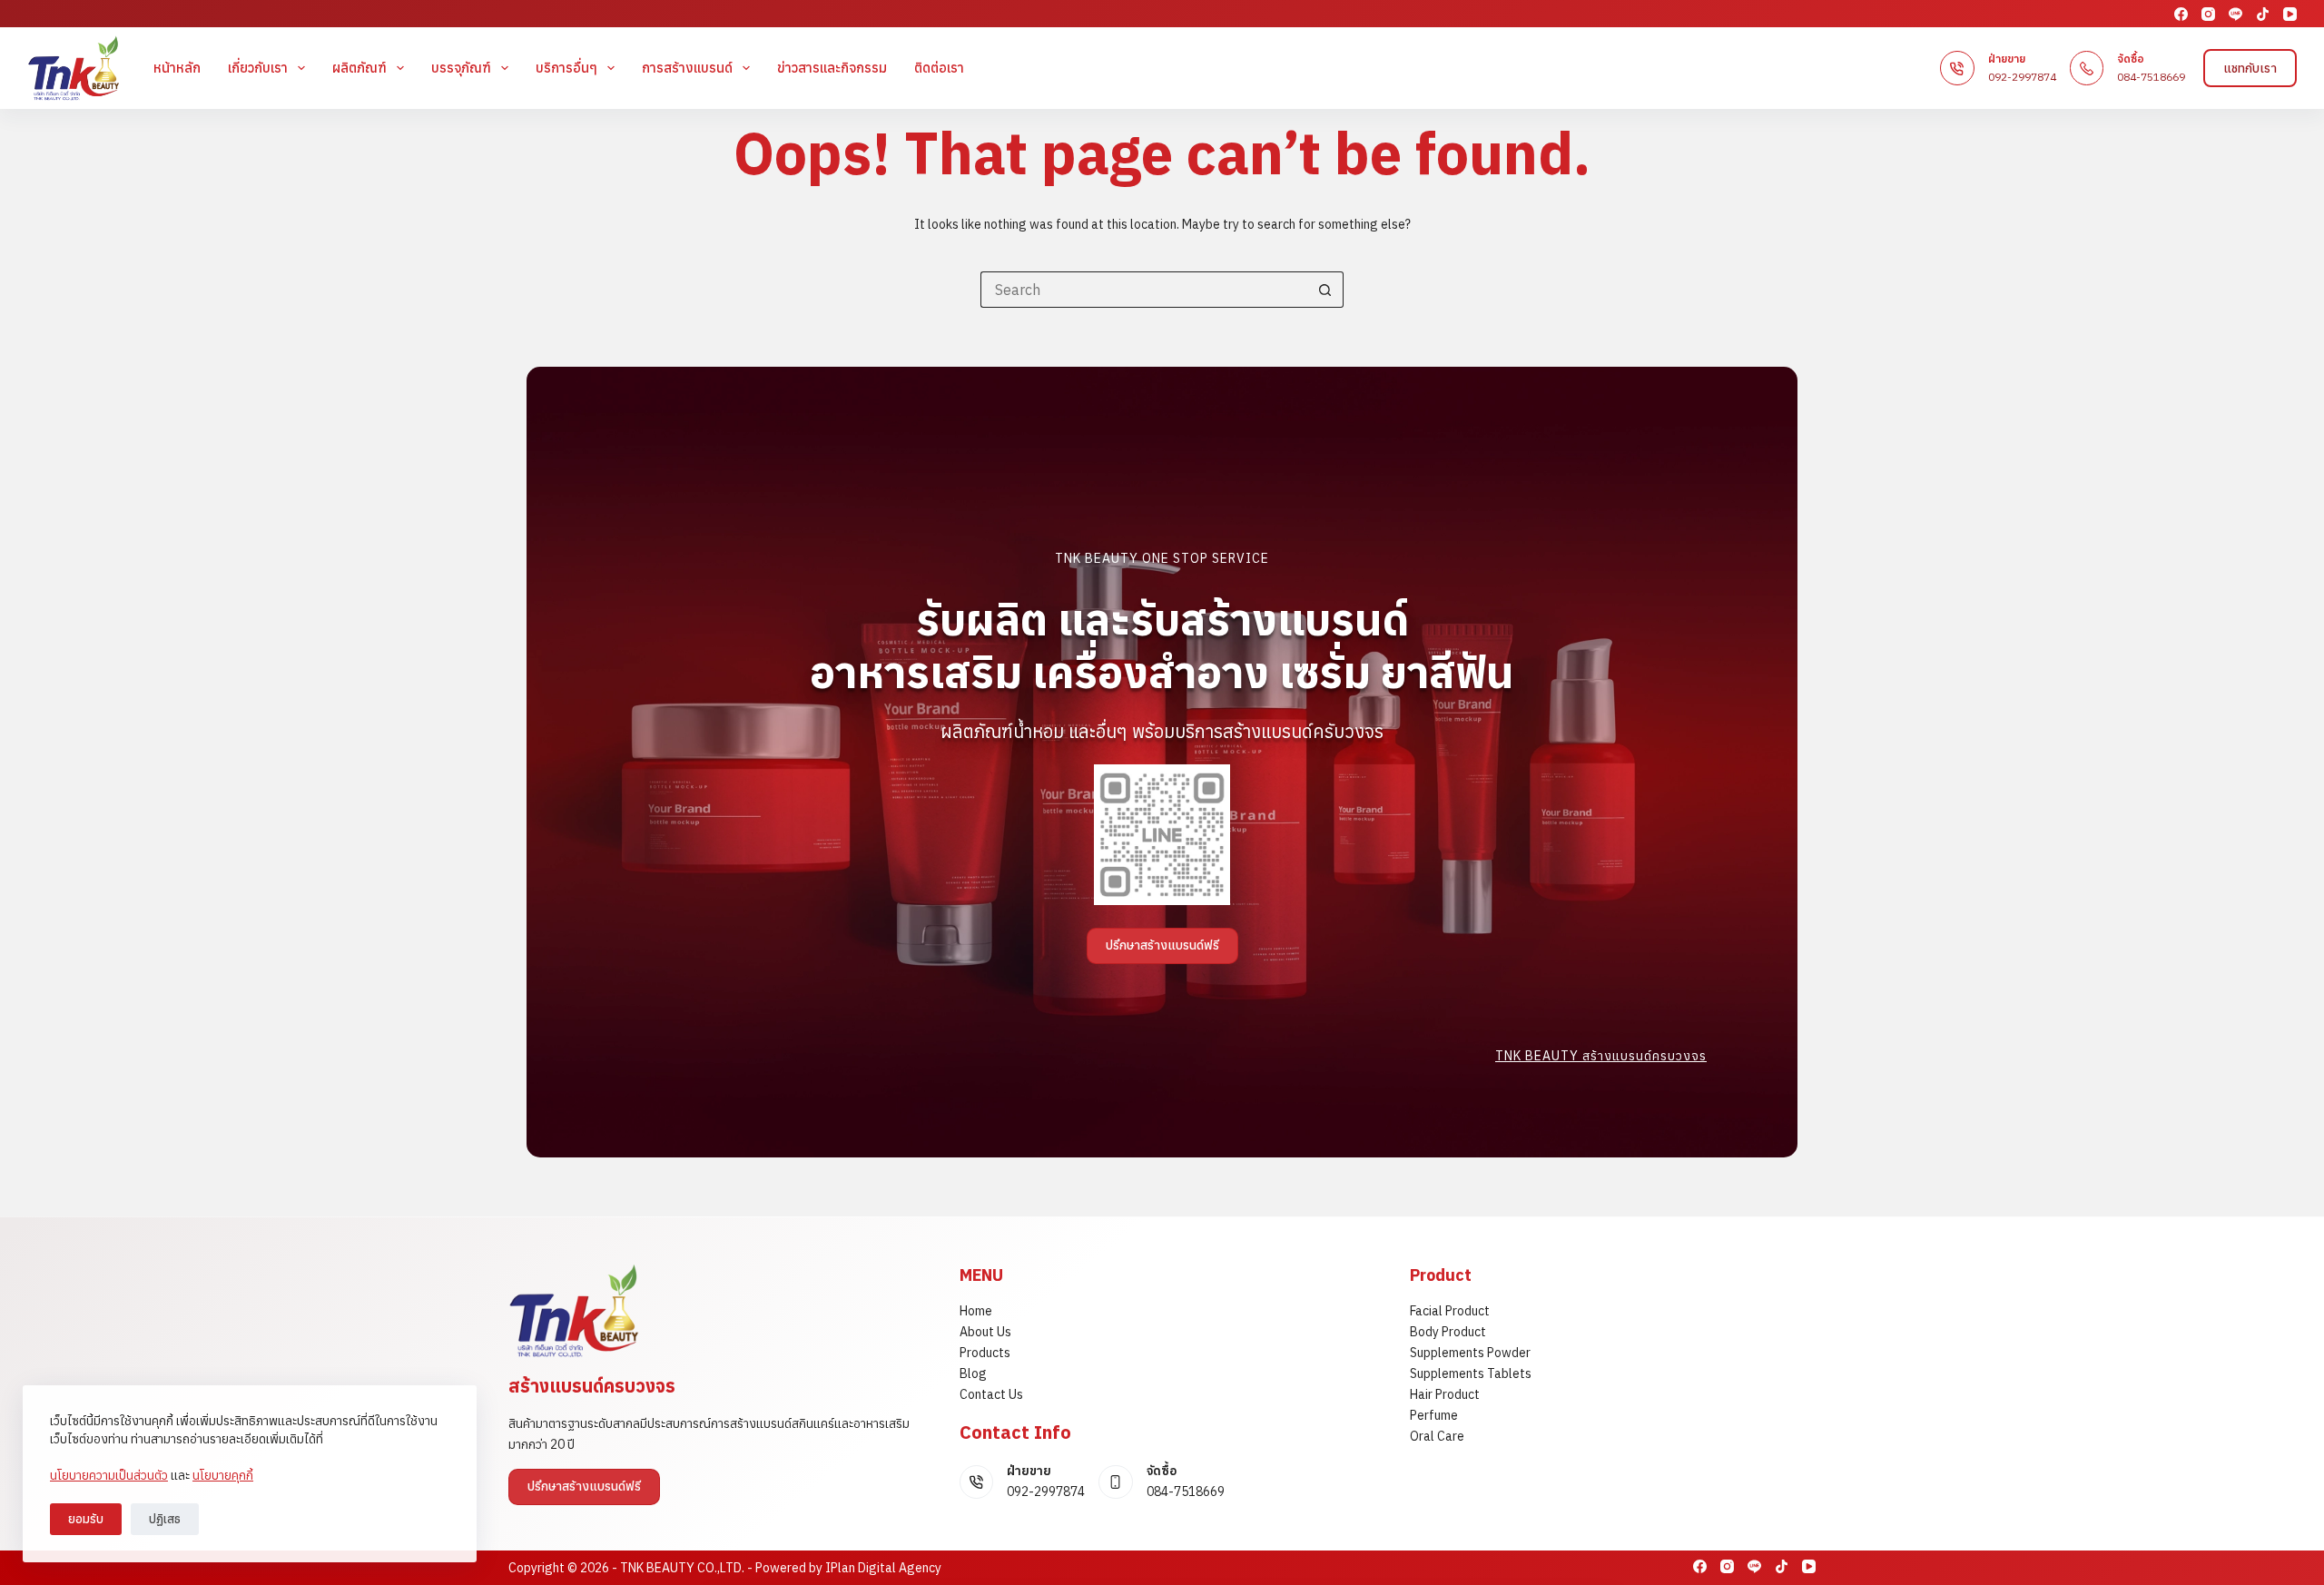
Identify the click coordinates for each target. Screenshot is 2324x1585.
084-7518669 (2151, 77)
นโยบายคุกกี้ (223, 1475)
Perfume (1434, 1415)
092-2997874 (2022, 77)
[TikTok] (2263, 14)
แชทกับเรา (2250, 68)
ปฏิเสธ (165, 1519)
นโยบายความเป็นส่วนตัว (109, 1475)
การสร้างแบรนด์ (687, 68)
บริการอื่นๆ (566, 68)
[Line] (2235, 14)
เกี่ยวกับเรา (258, 68)
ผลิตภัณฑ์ (359, 68)
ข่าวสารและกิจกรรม (832, 68)
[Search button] (1325, 290)
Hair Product (1445, 1394)
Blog (973, 1373)
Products (985, 1353)
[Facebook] (2181, 14)
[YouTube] (2290, 14)
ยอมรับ (86, 1519)
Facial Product (1450, 1311)
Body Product (1448, 1332)
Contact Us (991, 1394)
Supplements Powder (1470, 1353)
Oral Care (1437, 1436)
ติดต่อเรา (939, 68)
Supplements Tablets (1471, 1373)
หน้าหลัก (177, 68)
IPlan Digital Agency (883, 1568)
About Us (985, 1332)
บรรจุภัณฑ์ (461, 68)
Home (976, 1311)
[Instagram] (2208, 14)
